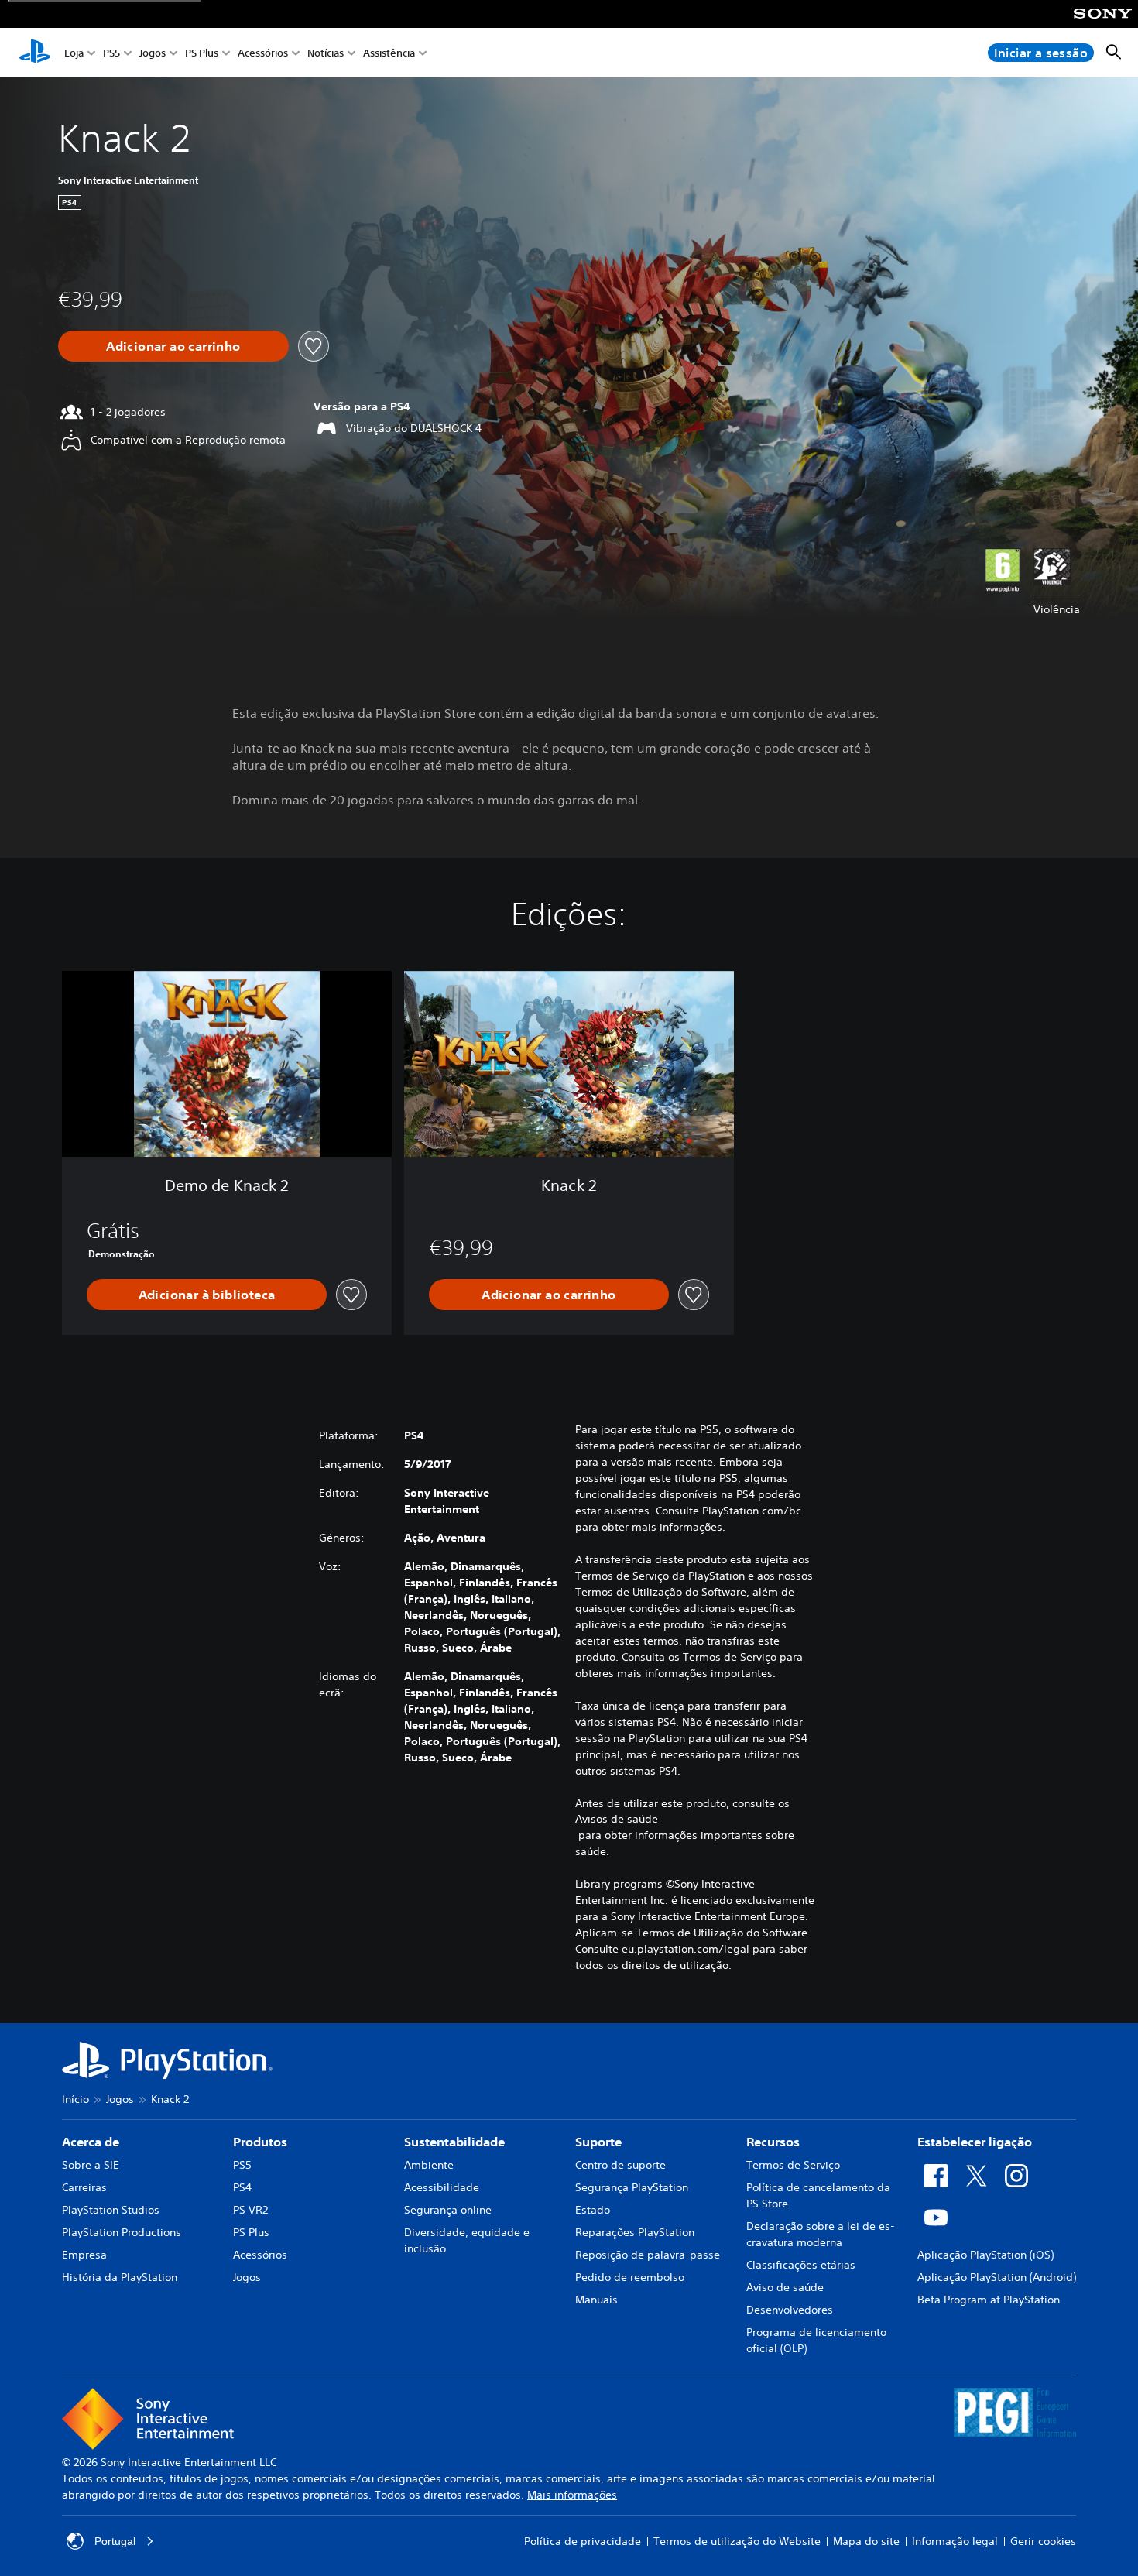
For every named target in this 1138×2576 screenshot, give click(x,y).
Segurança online (448, 2210)
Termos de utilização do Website (737, 2541)
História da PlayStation (120, 2277)
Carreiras (84, 2187)
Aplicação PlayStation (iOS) (985, 2255)
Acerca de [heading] (91, 2142)
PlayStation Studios (111, 2210)
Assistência (389, 53)
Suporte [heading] (598, 2142)
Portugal (115, 2541)
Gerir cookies (1043, 2541)
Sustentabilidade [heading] (454, 2142)
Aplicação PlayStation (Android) (997, 2277)
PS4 (242, 2187)
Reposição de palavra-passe (648, 2255)
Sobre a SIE (91, 2165)
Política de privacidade (583, 2541)
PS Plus (202, 53)
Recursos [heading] (773, 2142)
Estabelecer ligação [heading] (975, 2142)
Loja (74, 53)
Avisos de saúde (617, 1819)
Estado (593, 2210)
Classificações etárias (801, 2265)
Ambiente (429, 2165)
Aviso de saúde (785, 2287)
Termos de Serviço (793, 2165)
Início (75, 2099)
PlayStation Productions (122, 2232)
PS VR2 (250, 2210)
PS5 (111, 53)
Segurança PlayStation (632, 2187)
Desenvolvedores (790, 2310)
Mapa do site (866, 2541)
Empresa (84, 2255)
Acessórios (263, 53)
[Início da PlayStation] (35, 53)
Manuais (596, 2300)
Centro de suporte (620, 2165)
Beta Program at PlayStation (989, 2300)
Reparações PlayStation (635, 2232)
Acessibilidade (442, 2187)
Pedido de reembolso (630, 2277)
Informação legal (955, 2541)
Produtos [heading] (260, 2142)
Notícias (326, 53)
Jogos (153, 53)
